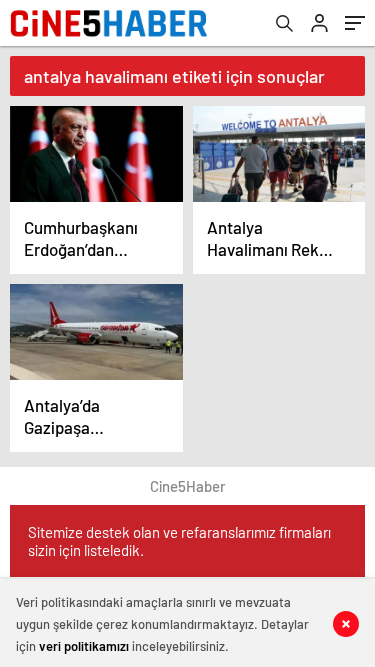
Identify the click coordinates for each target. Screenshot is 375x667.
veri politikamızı (84, 646)
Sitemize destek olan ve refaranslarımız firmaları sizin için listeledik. (179, 541)
